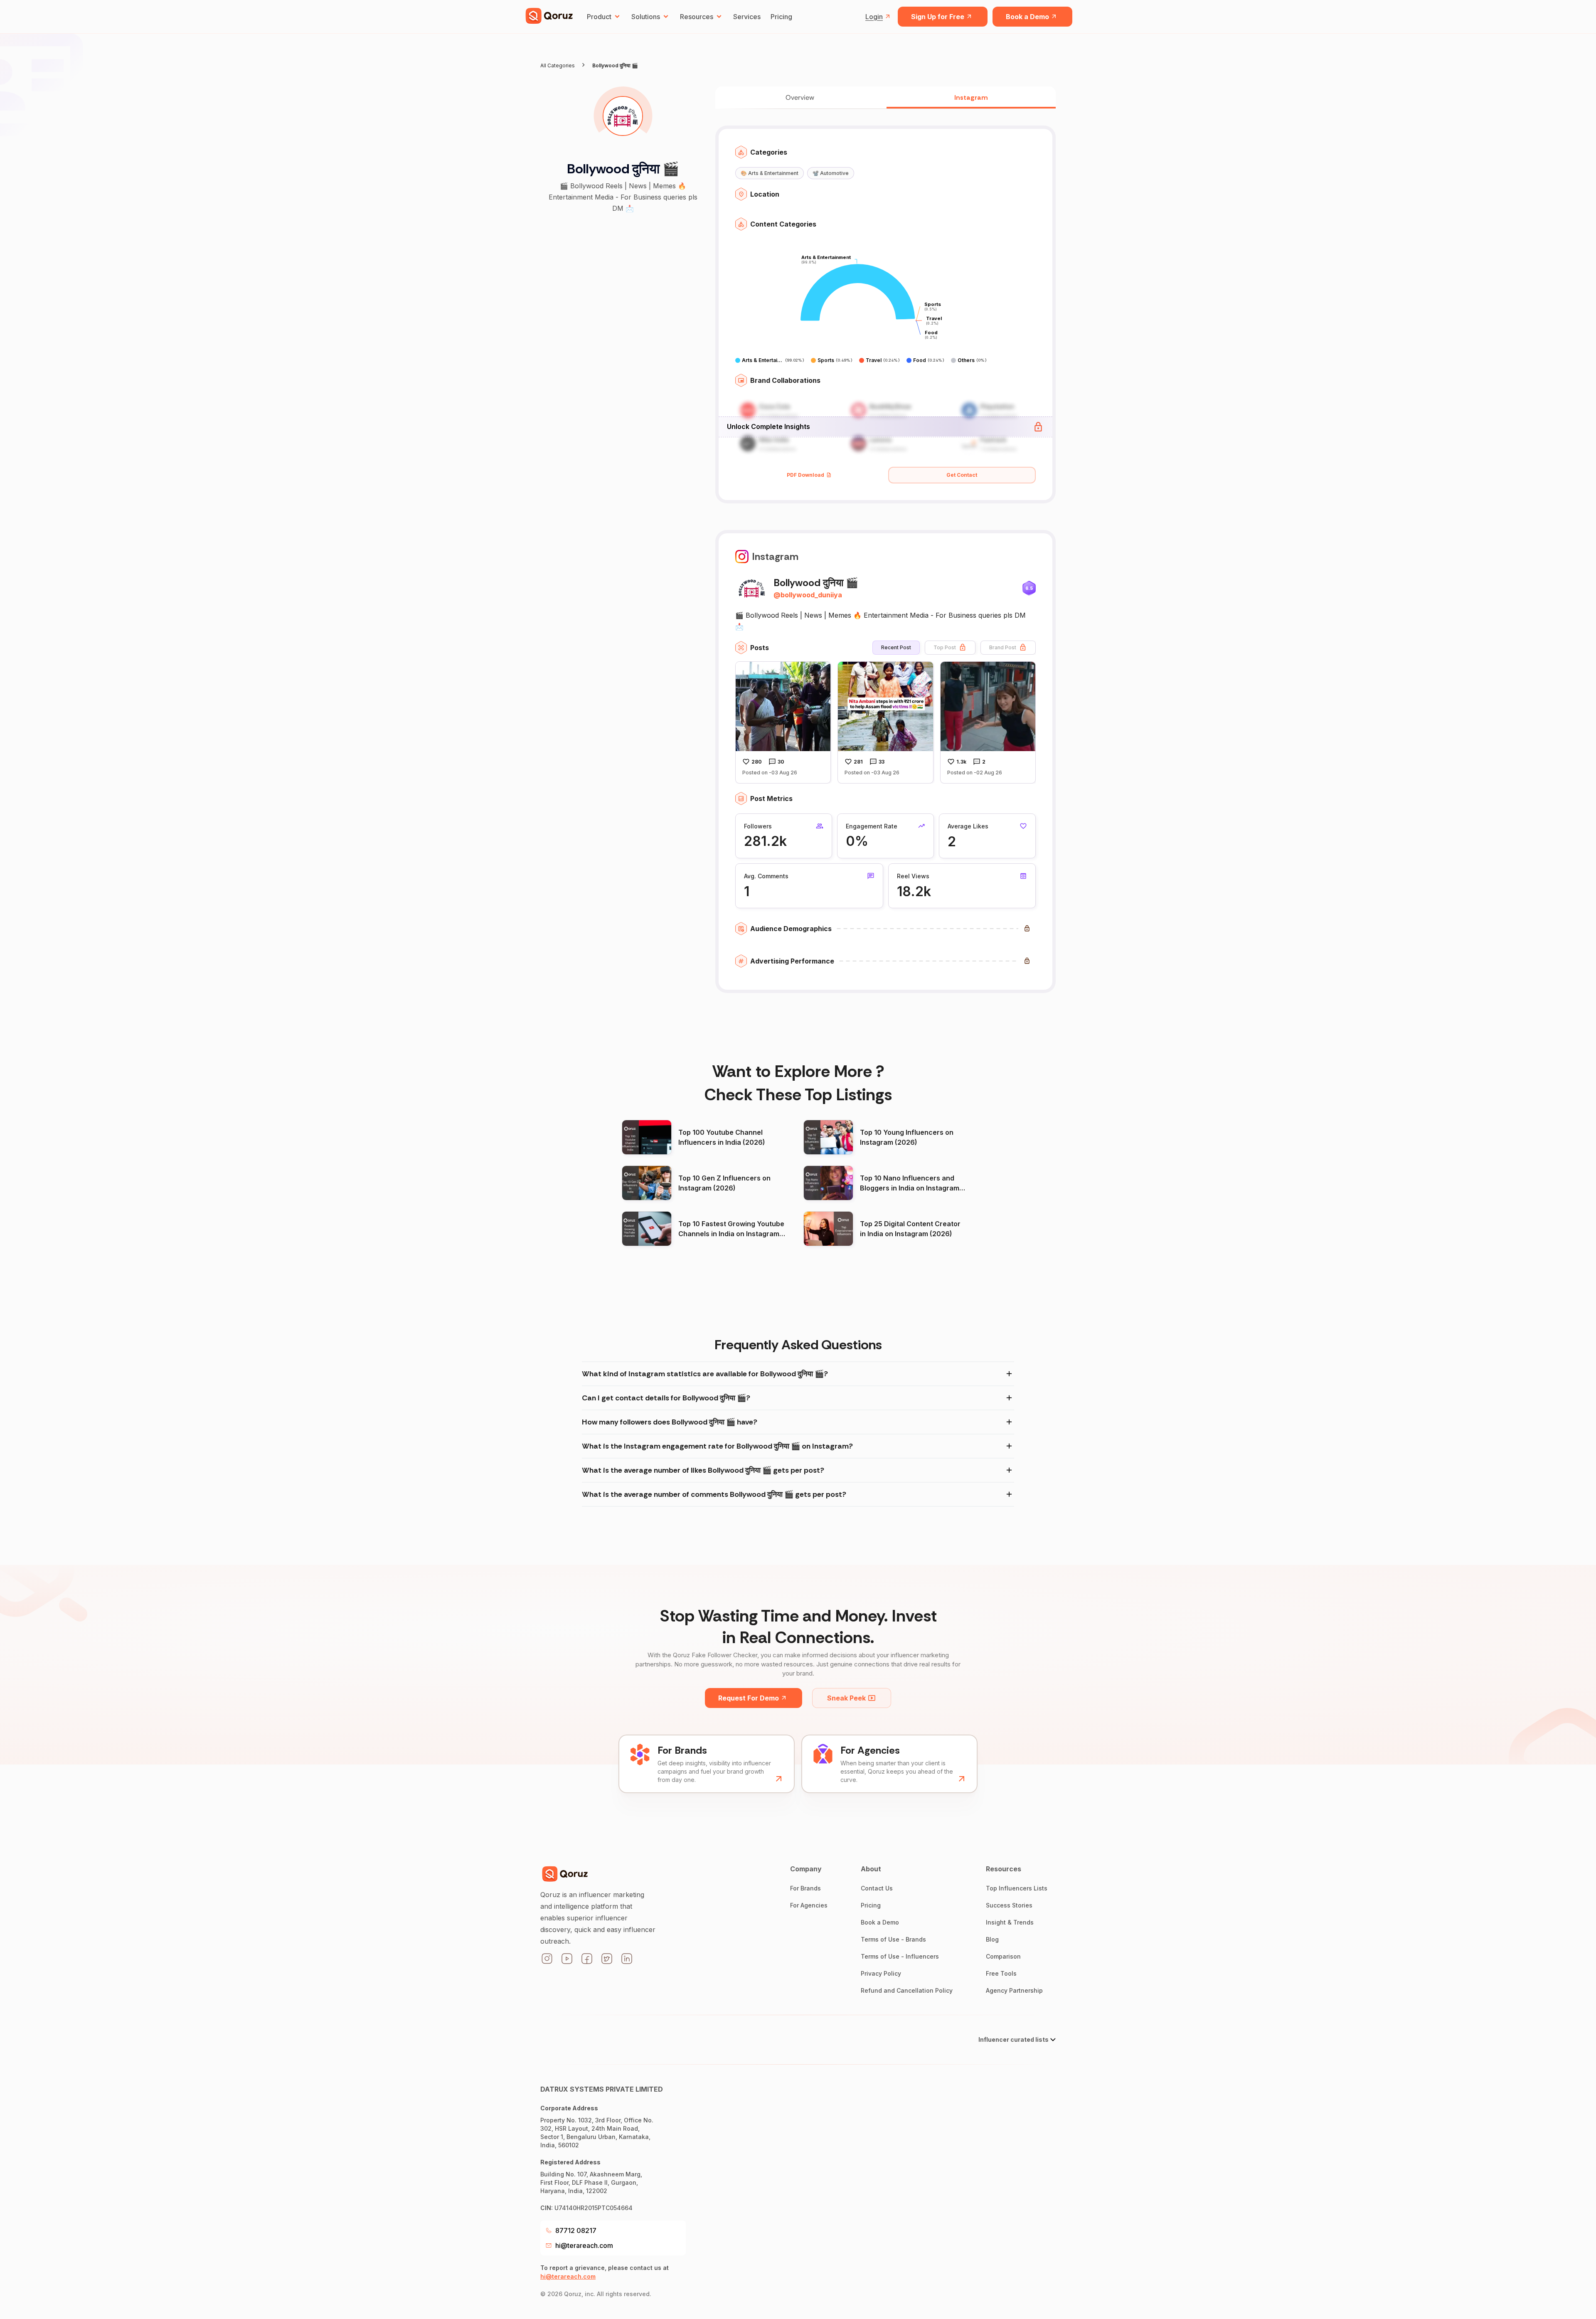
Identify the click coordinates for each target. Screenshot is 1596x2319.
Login (874, 17)
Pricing (781, 17)
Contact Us (877, 1888)
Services (747, 17)
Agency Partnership (1014, 1990)
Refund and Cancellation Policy (907, 1990)
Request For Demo (749, 1698)
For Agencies (809, 1905)
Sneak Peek (846, 1698)
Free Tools (1001, 1973)
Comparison (1003, 1956)
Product (599, 17)
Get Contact (962, 475)
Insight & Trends (1010, 1922)
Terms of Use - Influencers (900, 1956)
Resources (697, 17)
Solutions (646, 17)
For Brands (805, 1888)
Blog (992, 1939)
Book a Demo (1027, 17)
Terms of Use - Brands (893, 1939)
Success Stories (1009, 1905)
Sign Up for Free (938, 17)
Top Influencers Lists (1017, 1888)
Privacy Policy (881, 1973)
